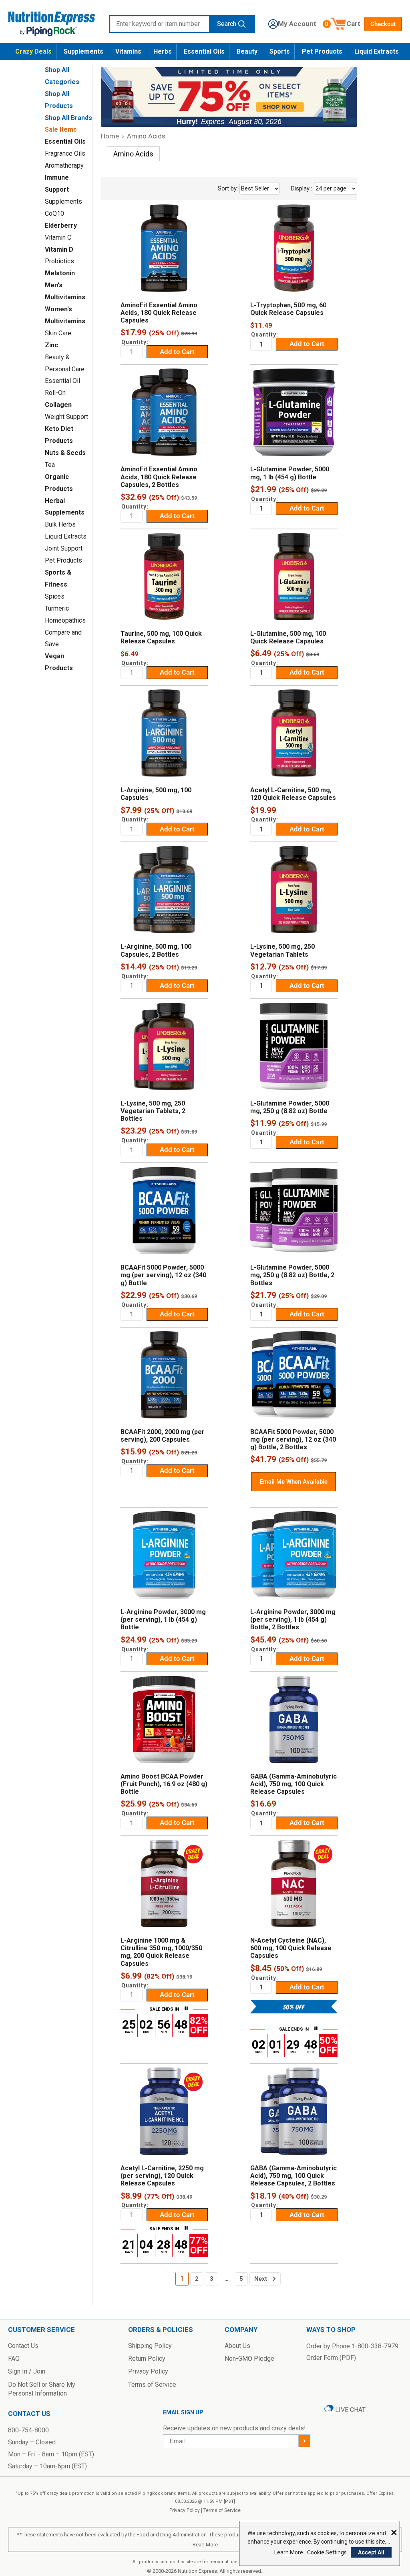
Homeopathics (65, 620)
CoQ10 (54, 213)
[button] (292, 24)
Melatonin (60, 273)
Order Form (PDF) (331, 2358)
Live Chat (350, 2410)
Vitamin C (58, 237)
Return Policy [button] (147, 2359)
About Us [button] (237, 2346)
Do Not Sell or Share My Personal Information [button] (42, 2389)
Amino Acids (146, 136)
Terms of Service (222, 2510)
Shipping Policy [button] (150, 2346)
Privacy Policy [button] (148, 2371)
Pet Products (322, 51)
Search (227, 24)
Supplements (83, 51)
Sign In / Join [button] (27, 2371)
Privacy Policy (185, 2510)
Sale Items (61, 129)
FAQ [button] (14, 2359)
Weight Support (66, 417)
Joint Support (64, 548)
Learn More (289, 2552)
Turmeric (57, 608)
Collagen (58, 405)
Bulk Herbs (60, 524)
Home (110, 136)
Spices (55, 596)
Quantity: (135, 342)
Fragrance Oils (65, 153)
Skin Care (58, 333)
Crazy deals (33, 51)
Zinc (51, 345)
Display (320, 188)
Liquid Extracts (377, 51)
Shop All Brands (68, 118)
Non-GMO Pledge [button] (249, 2359)
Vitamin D (59, 249)
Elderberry (61, 225)
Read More (205, 2545)
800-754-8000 (28, 2430)
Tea (50, 465)
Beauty (247, 51)
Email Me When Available (294, 1482)
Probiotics (59, 261)
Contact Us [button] (23, 2346)
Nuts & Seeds (65, 453)
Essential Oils (204, 51)
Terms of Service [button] (152, 2385)
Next (261, 2279)
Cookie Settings (327, 2552)
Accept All (371, 2552)
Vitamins (128, 51)
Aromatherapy (64, 165)
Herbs (163, 51)
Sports (280, 51)
